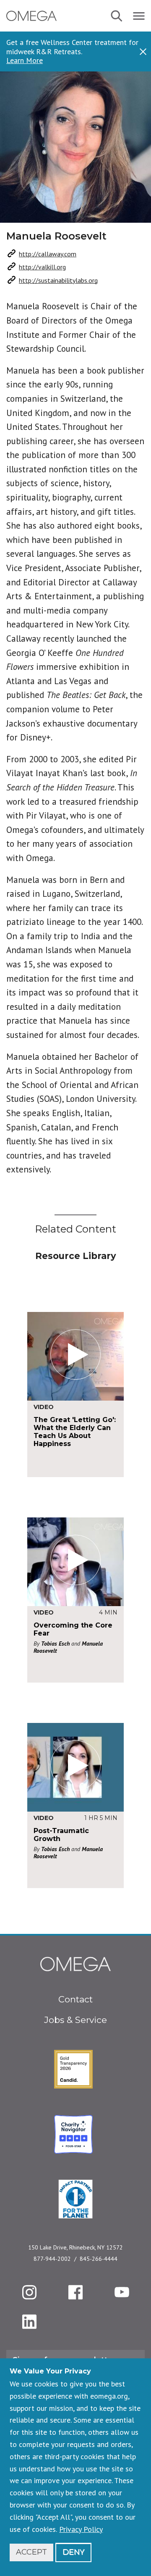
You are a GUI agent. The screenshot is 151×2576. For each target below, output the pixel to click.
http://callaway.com (48, 254)
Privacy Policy (81, 2529)
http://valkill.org (42, 267)
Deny (73, 2552)
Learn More (25, 61)
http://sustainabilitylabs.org (58, 280)
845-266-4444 (99, 2259)
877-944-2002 (52, 2259)
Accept (31, 2552)
